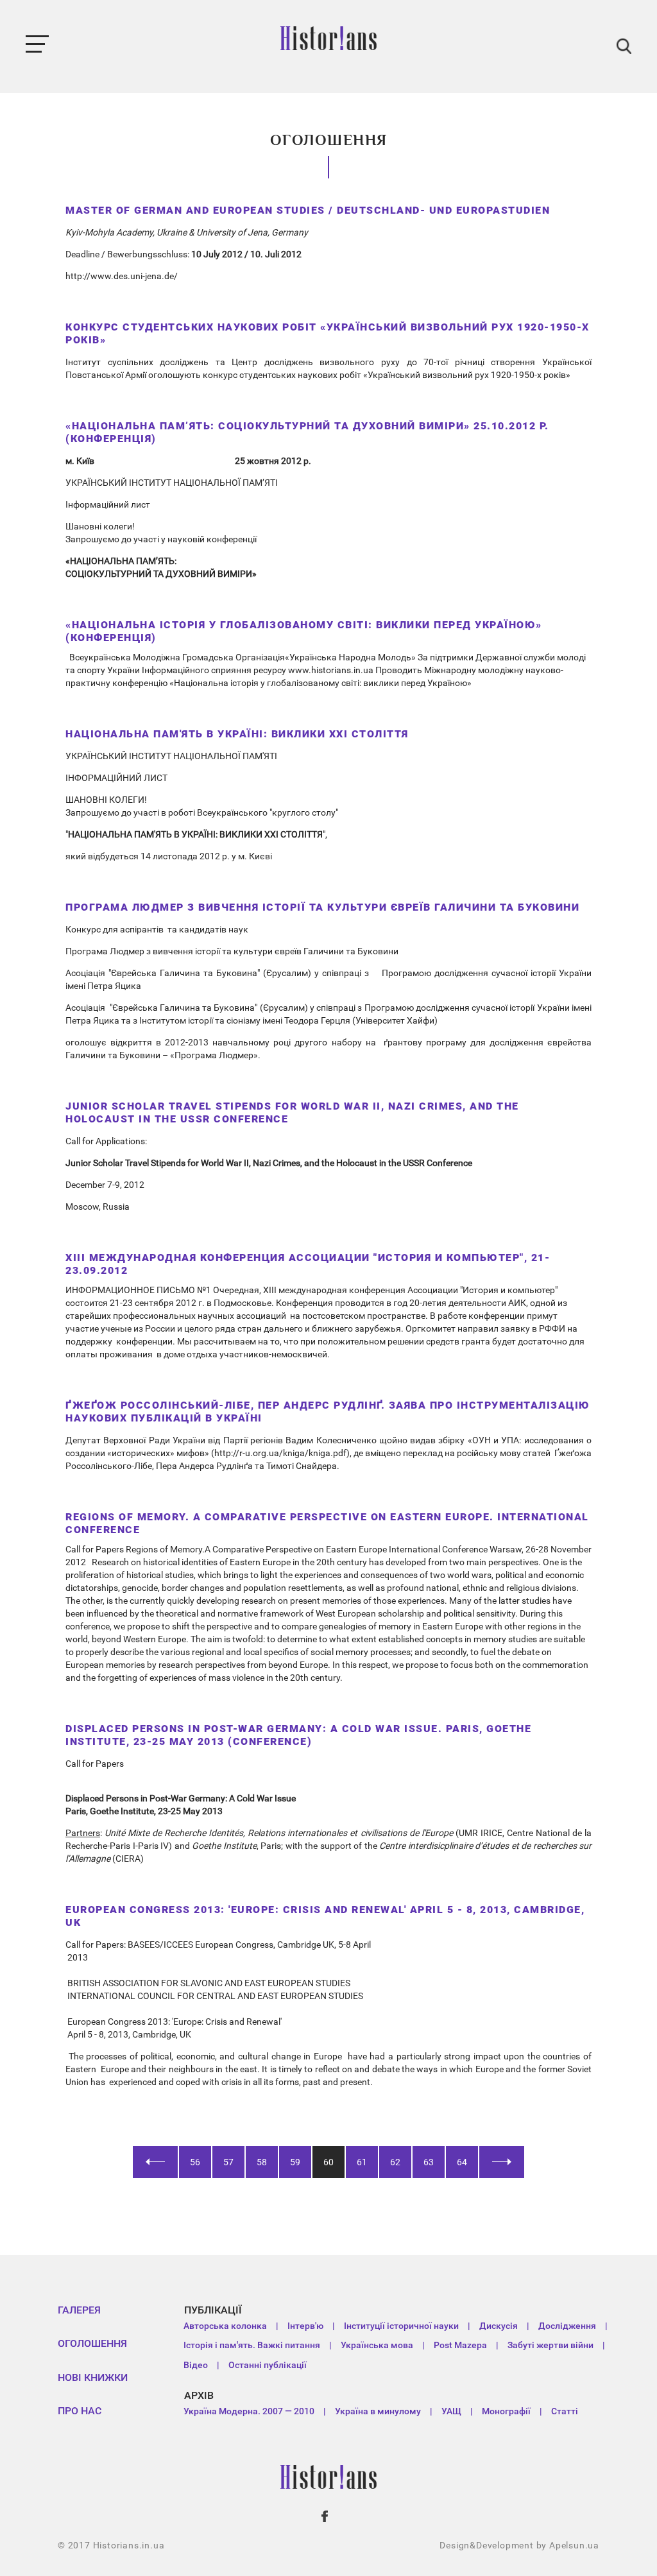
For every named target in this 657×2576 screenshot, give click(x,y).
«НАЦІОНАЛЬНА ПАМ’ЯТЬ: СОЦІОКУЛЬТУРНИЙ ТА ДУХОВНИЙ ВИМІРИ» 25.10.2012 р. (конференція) (307, 432)
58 (262, 2162)
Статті (565, 2411)
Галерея (79, 2310)
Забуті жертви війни (550, 2345)
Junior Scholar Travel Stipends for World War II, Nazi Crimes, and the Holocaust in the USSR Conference (292, 1112)
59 (295, 2162)
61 (362, 2162)
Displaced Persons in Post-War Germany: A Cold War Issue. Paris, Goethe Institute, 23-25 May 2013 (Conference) (298, 1735)
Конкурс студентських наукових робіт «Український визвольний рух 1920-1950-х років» (328, 333)
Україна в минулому (378, 2411)
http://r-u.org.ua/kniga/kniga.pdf (280, 1453)
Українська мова (377, 2345)
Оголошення (92, 2343)
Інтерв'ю (305, 2326)
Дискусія (499, 2326)
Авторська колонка (225, 2326)
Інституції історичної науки (401, 2326)
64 (462, 2162)
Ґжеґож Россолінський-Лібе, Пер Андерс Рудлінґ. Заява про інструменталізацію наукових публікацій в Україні (328, 1412)
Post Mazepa (460, 2345)
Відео (196, 2365)
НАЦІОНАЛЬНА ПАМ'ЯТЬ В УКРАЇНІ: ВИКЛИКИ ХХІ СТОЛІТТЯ (237, 734)
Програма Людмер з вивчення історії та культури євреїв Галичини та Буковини (322, 907)
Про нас (80, 2411)
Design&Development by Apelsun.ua (519, 2545)
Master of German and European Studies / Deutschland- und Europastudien (308, 210)
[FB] (325, 2516)
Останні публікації (268, 2365)
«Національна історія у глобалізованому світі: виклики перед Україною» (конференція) (304, 631)
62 (395, 2162)
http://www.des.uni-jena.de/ (122, 276)
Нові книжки (93, 2377)
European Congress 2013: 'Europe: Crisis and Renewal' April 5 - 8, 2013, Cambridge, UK (325, 1916)
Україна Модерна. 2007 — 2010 (249, 2411)
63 (429, 2162)
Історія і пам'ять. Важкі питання (252, 2345)
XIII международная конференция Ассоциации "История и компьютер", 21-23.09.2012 (308, 1264)
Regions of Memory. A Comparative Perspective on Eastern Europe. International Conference (327, 1523)
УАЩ (451, 2411)
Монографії (506, 2411)
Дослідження (567, 2326)
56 (195, 2162)
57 (228, 2162)
